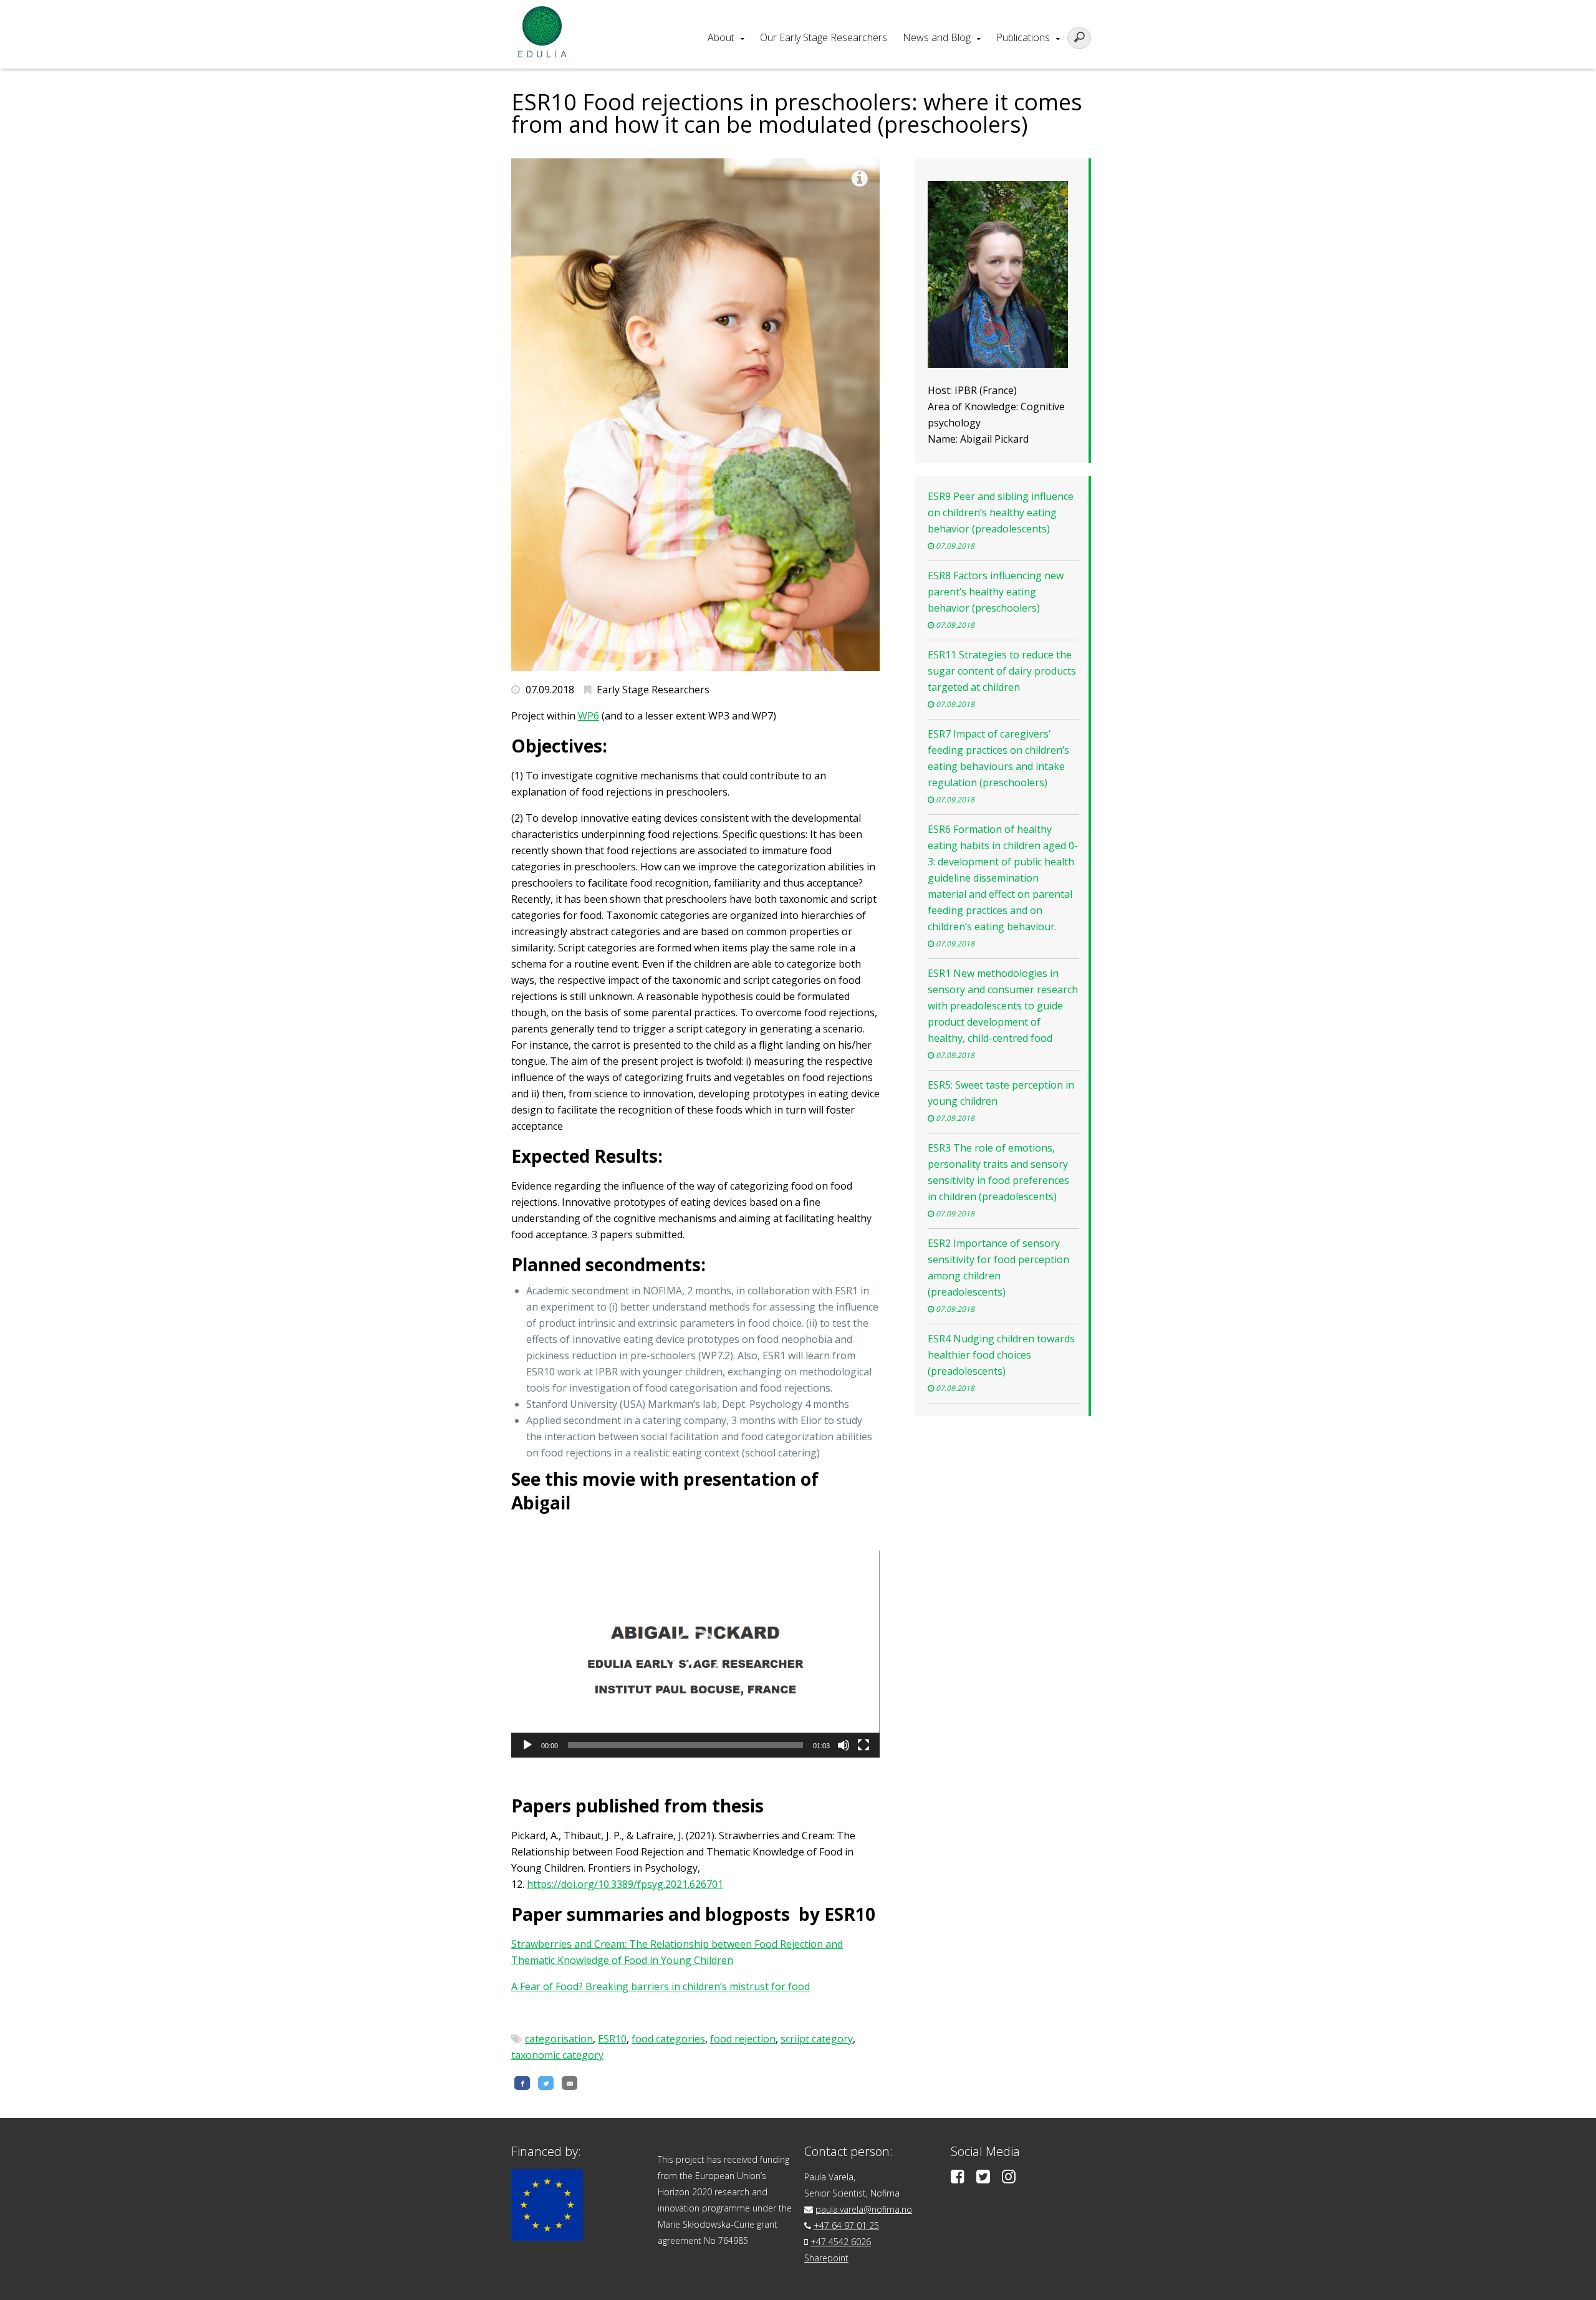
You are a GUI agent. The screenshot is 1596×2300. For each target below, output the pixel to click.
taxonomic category (557, 2055)
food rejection (743, 2039)
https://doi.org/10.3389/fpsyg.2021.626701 (625, 1884)
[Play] (527, 1745)
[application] (695, 1654)
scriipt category (817, 2039)
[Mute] (844, 1745)
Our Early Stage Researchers (824, 37)
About (721, 37)
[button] (696, 1654)
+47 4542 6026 (841, 2242)
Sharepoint (826, 2258)
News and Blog (937, 37)
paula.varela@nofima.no (864, 2209)
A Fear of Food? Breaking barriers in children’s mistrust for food (661, 1986)
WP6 (589, 716)
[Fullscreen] (863, 1745)
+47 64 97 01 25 (846, 2225)
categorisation (559, 2039)
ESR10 (612, 2039)
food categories (668, 2039)
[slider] (685, 1745)
